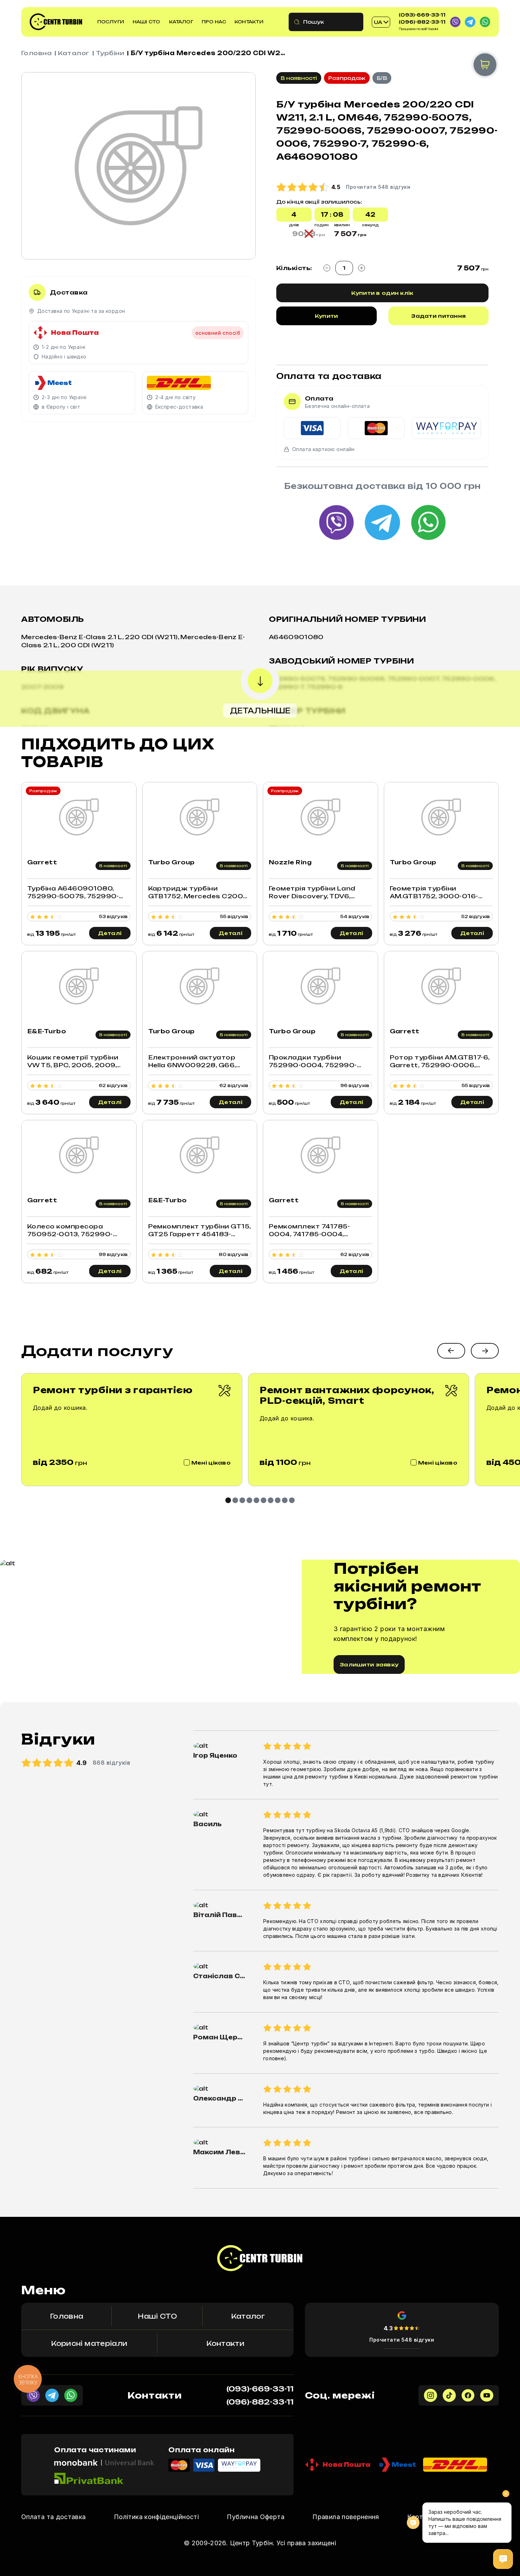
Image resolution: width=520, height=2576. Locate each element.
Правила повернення (346, 2517)
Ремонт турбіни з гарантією (113, 1390)
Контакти (249, 22)
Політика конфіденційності (156, 2517)
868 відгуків (112, 1763)
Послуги (111, 22)
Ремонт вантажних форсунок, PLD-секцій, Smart (347, 1395)
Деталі (110, 933)
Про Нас (214, 22)
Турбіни (110, 53)
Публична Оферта (255, 2517)
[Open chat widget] (503, 2559)
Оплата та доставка (53, 2517)
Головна (36, 53)
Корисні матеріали (89, 2343)
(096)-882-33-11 (422, 22)
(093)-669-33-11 (422, 15)
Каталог (181, 22)
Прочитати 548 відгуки (402, 2340)
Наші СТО (146, 22)
